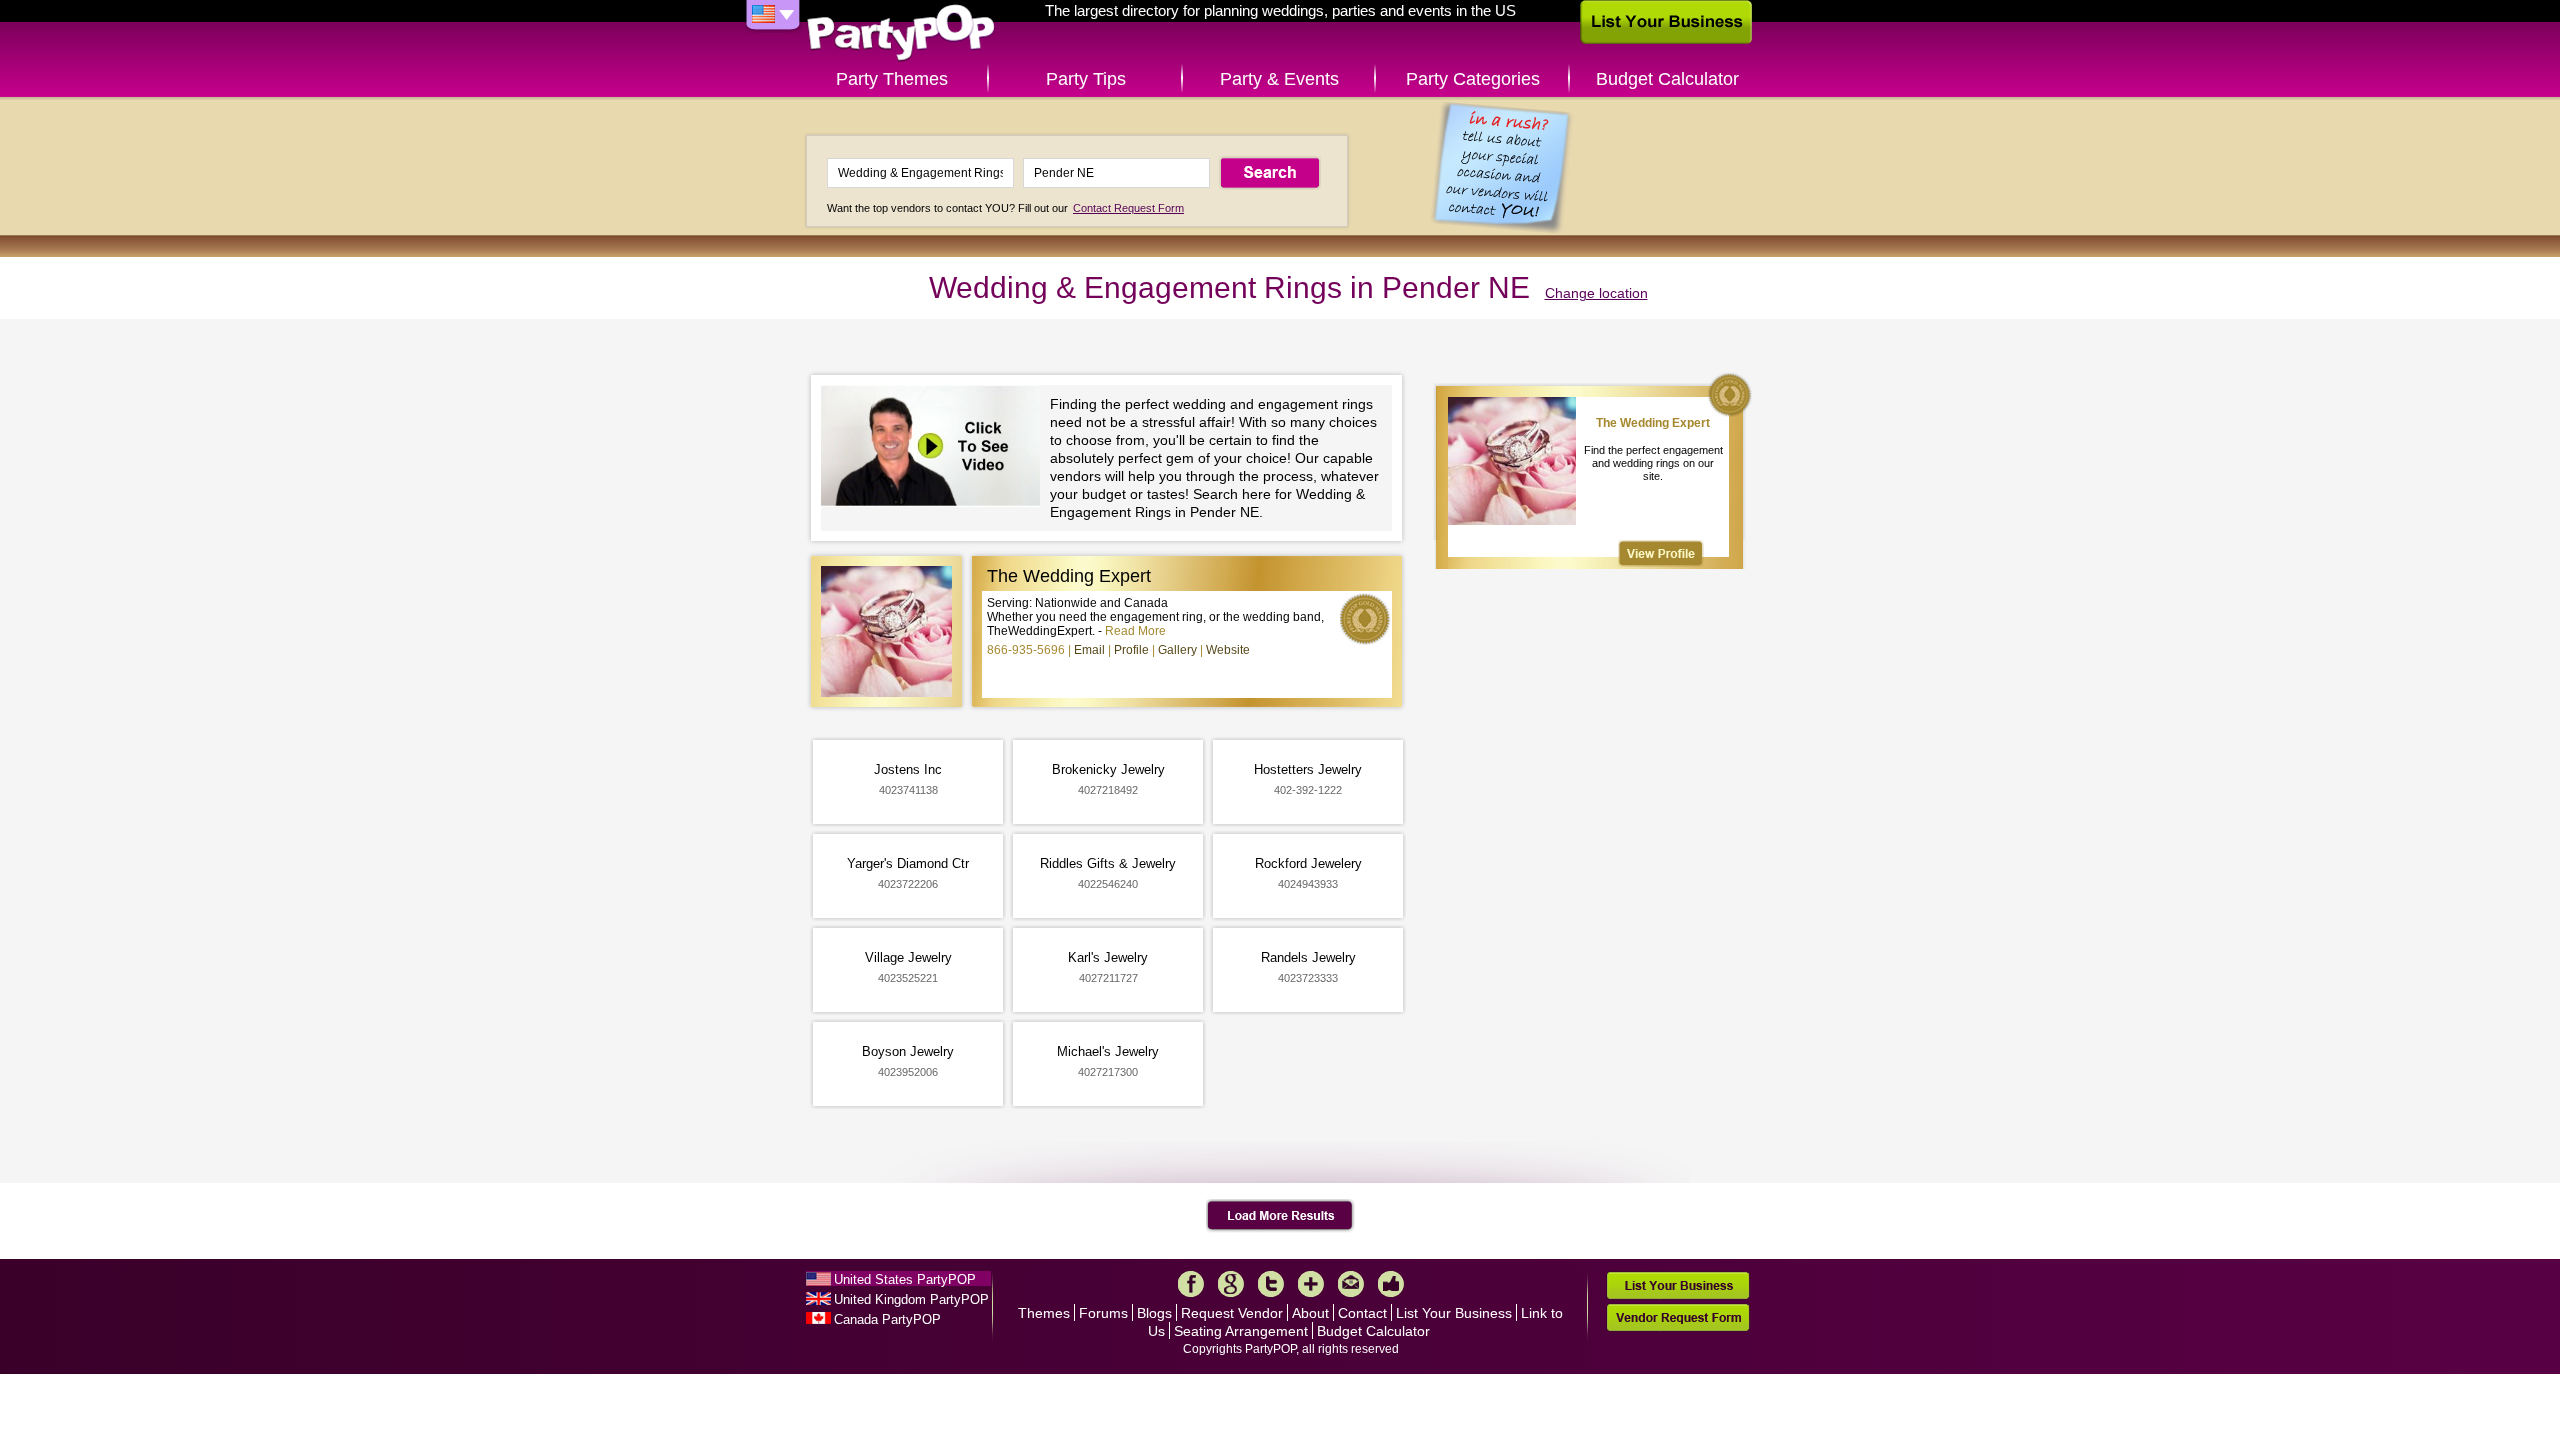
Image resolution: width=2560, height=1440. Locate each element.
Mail (1351, 1284)
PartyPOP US (901, 33)
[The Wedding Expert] (1661, 553)
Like (1391, 1284)
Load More (1280, 1216)
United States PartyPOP (905, 1279)
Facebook (1191, 1284)
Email (1089, 650)
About (1310, 1313)
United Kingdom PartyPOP (911, 1299)
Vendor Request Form (1678, 1317)
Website (1228, 650)
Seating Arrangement (1241, 1331)
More (1311, 1284)
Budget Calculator (1667, 79)
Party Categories (1473, 79)
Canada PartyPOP (887, 1319)
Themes (1044, 1313)
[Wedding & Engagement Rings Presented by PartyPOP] (935, 448)
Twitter (1271, 1284)
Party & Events (1279, 79)
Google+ (1231, 1284)
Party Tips (1086, 79)
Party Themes (892, 79)
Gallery (1177, 650)
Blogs (1154, 1313)
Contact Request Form (1128, 208)
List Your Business (1454, 1313)
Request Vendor (1232, 1313)
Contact (1362, 1313)
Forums (1103, 1313)
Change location (1596, 293)
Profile (1131, 650)
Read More (1135, 631)
